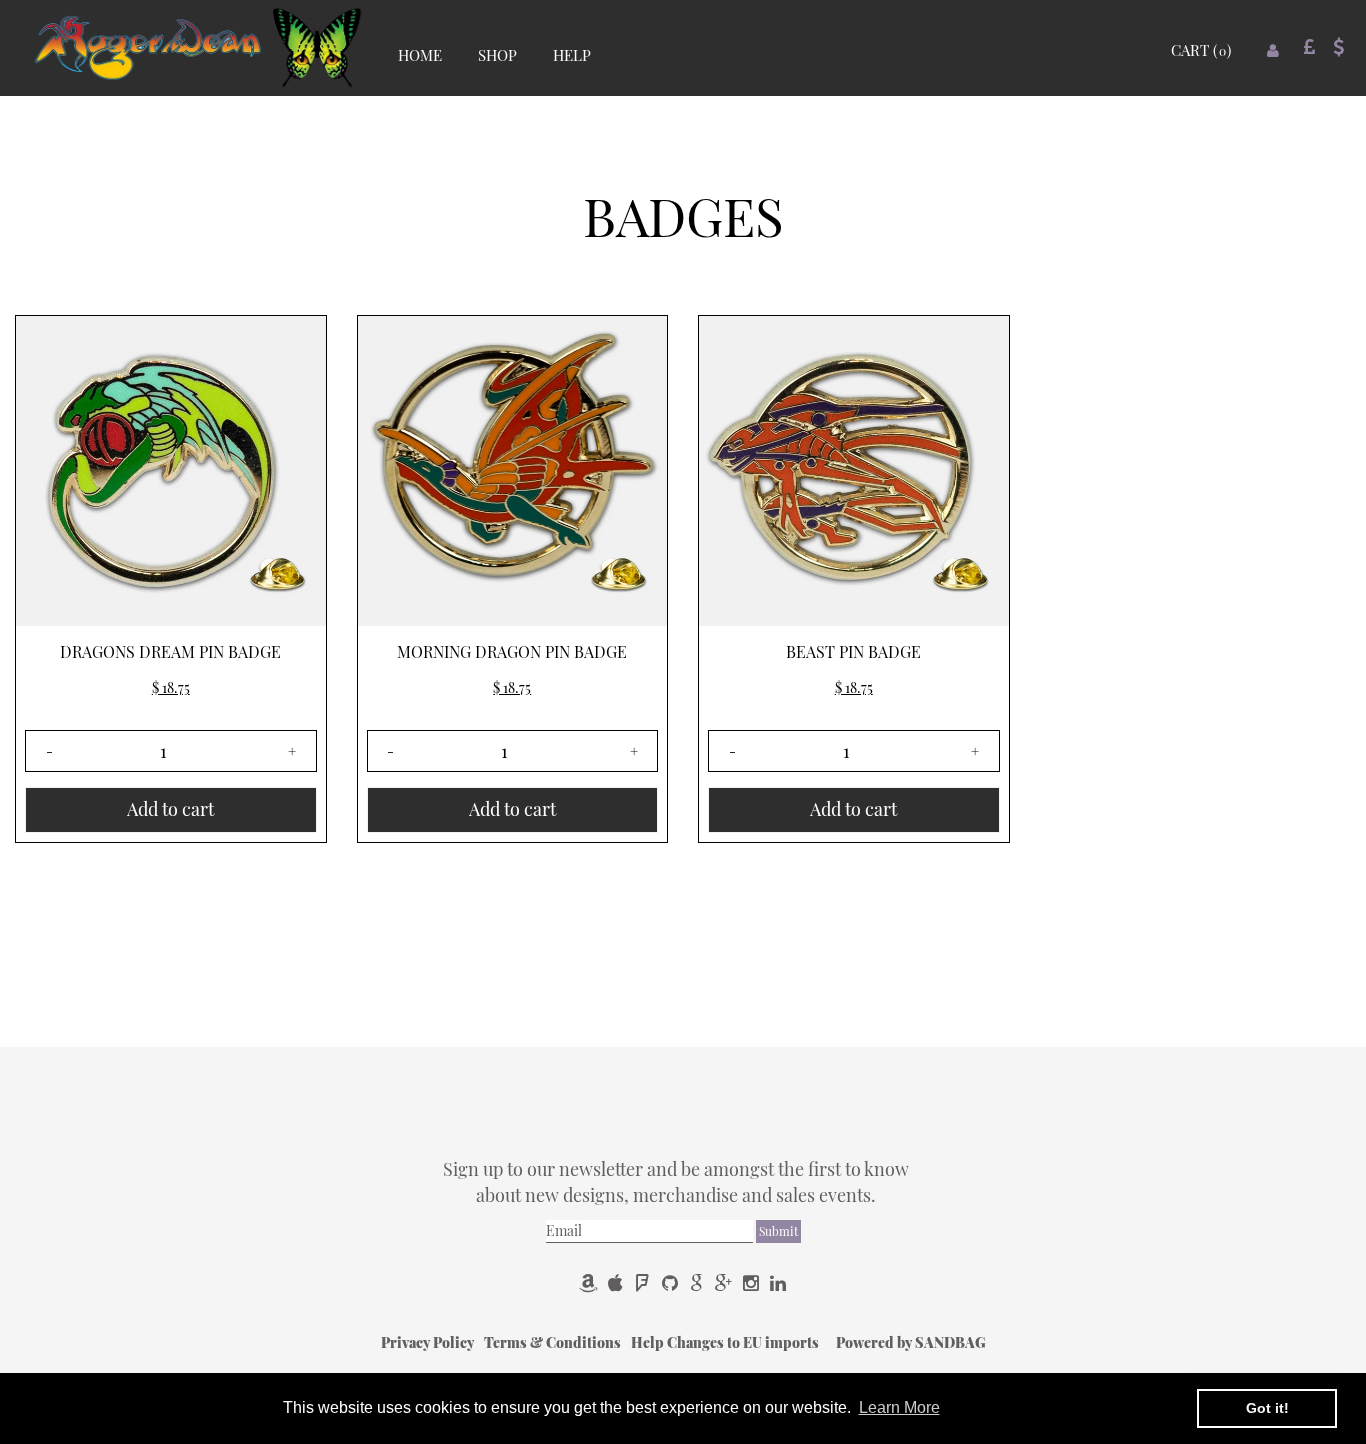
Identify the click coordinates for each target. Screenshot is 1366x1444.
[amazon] (590, 1282)
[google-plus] (725, 1282)
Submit (778, 1231)
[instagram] (752, 1282)
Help (649, 1342)
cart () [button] (1201, 50)
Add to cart (170, 809)
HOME (420, 55)
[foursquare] (644, 1282)
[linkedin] (778, 1282)
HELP (572, 55)
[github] (671, 1282)
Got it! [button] (1267, 1408)
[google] (698, 1282)
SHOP (497, 55)
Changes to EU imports (744, 1342)
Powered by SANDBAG (911, 1342)
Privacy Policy (429, 1342)
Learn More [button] (899, 1407)
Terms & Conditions (554, 1342)
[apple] (617, 1282)
